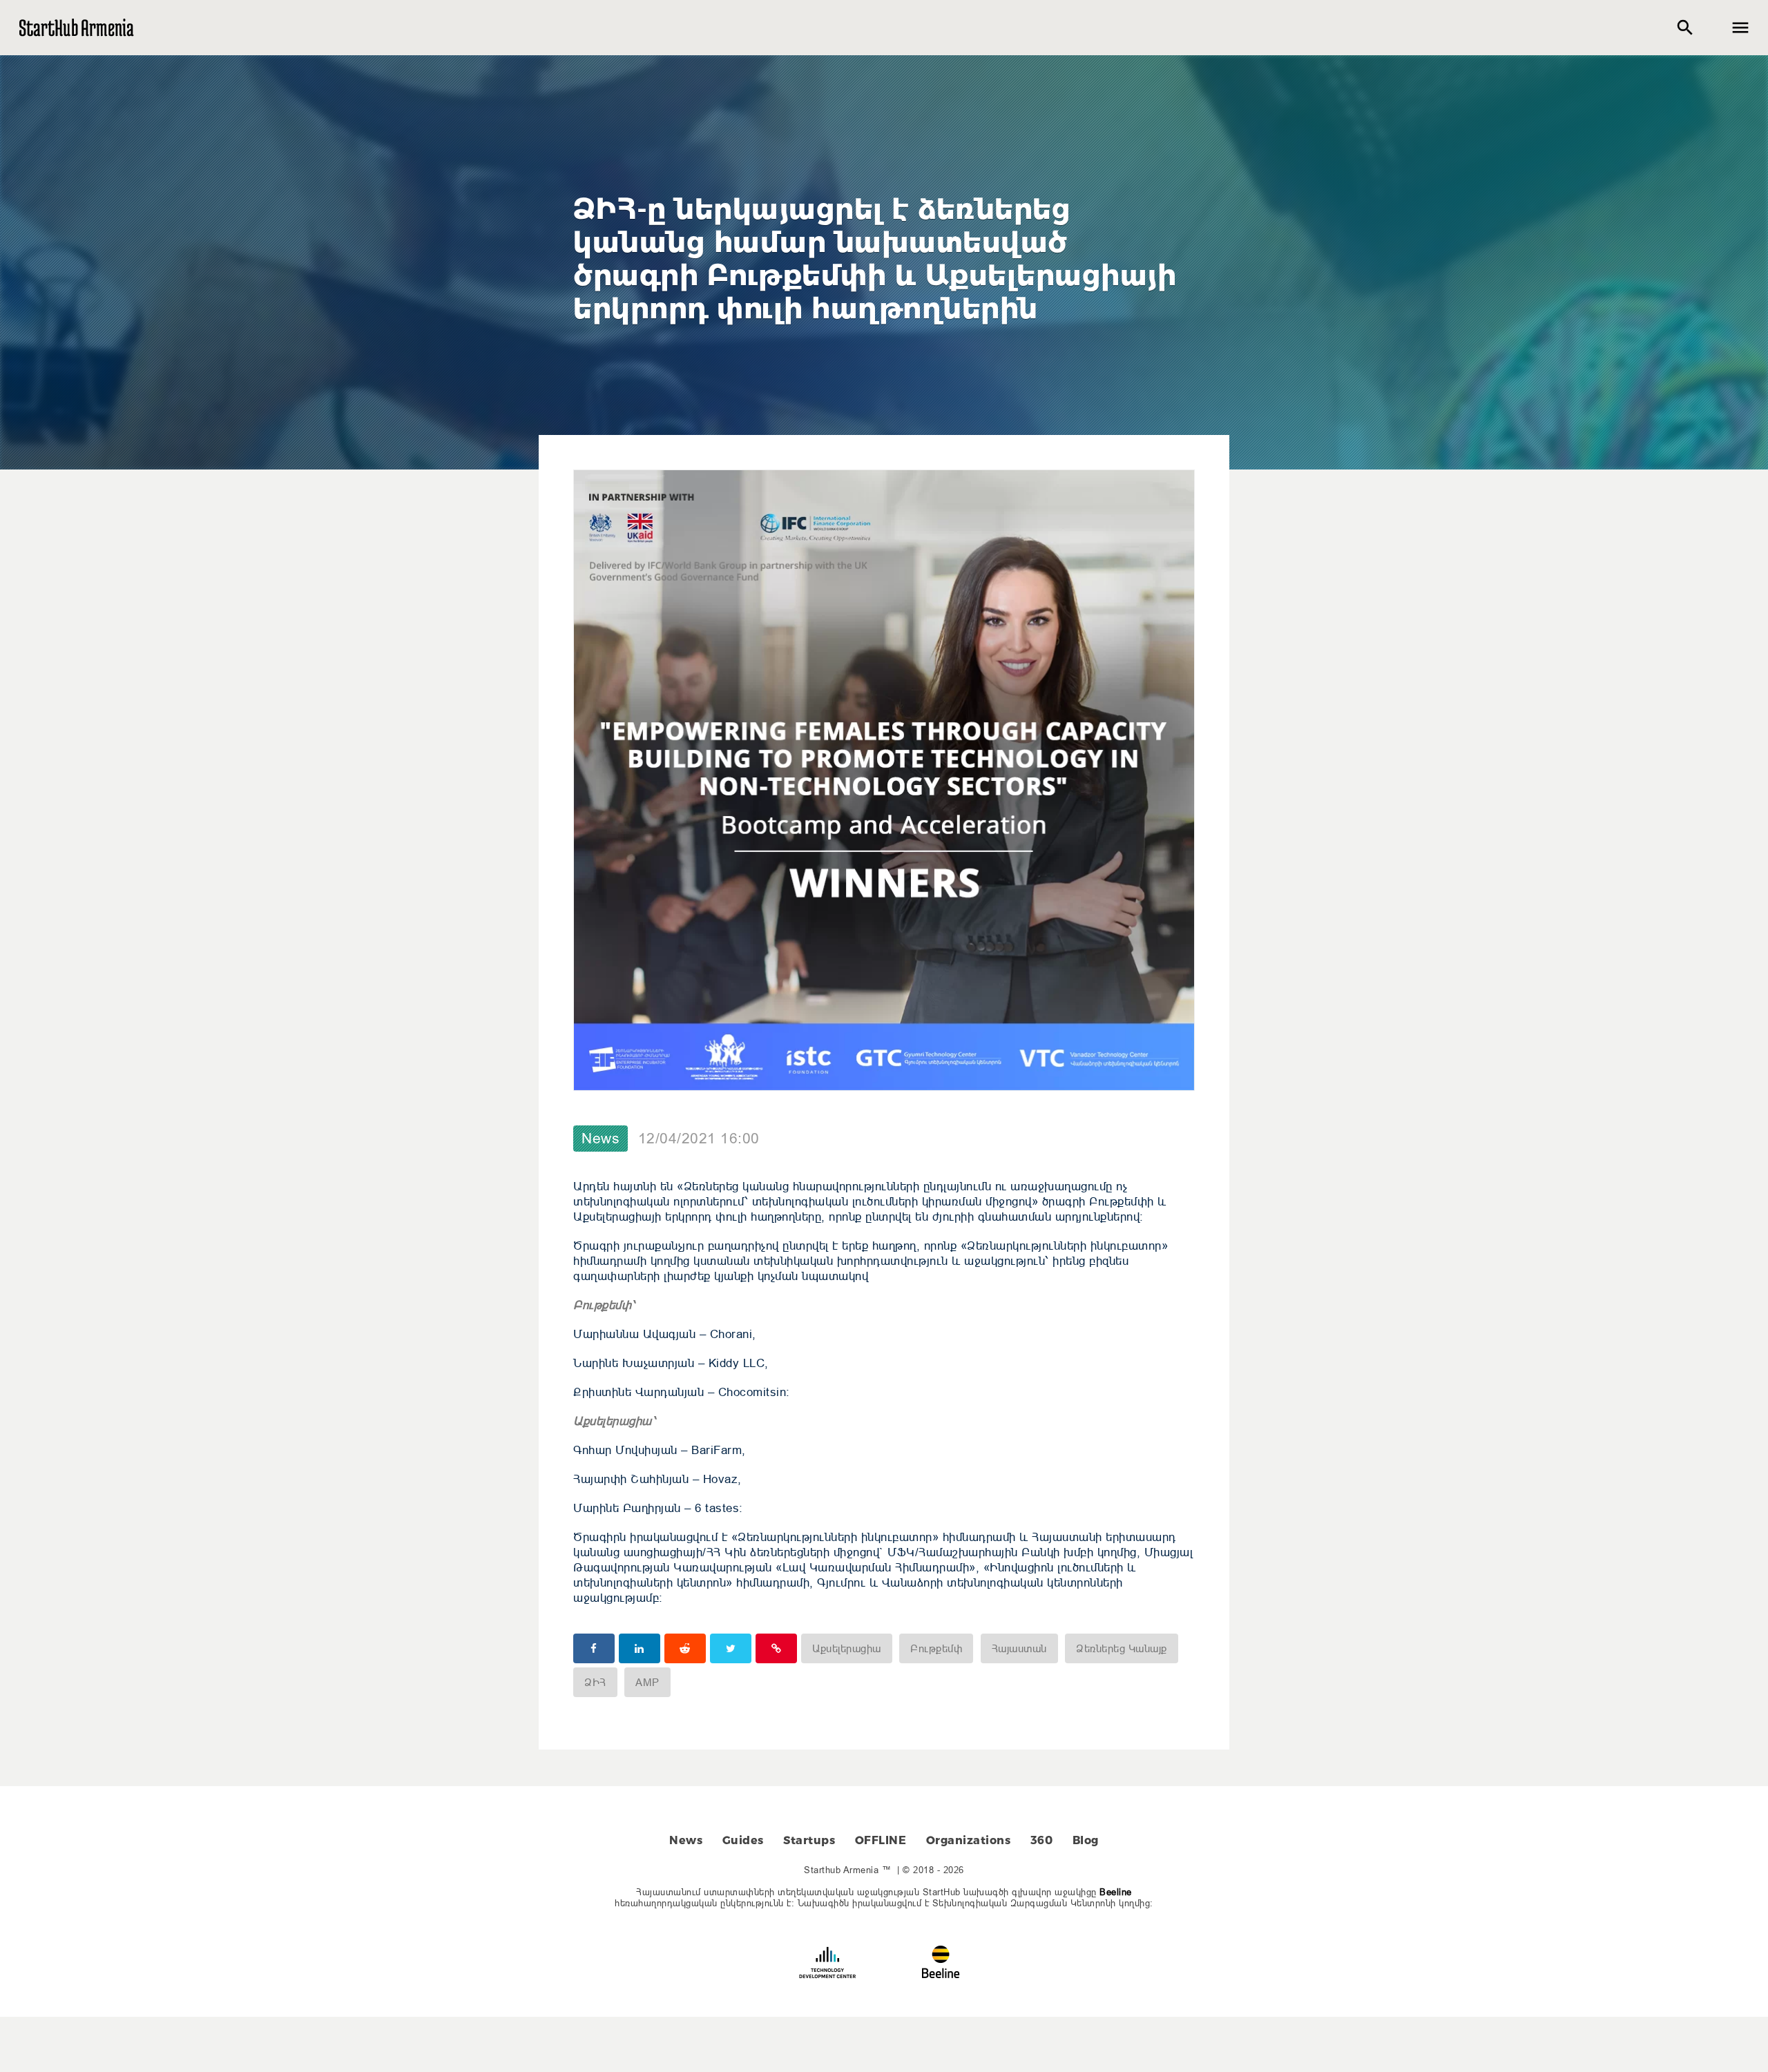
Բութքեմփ (936, 1648)
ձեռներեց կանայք (1122, 1648)
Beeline (1116, 1892)
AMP (647, 1682)
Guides (743, 1840)
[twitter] (731, 1648)
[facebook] (594, 1648)
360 (1042, 1840)
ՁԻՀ (595, 1682)
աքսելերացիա (847, 1648)
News (600, 1139)
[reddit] (685, 1648)
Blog (1086, 1840)
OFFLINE (881, 1840)
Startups (809, 1840)
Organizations (969, 1840)
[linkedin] (640, 1648)
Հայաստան (1019, 1648)
